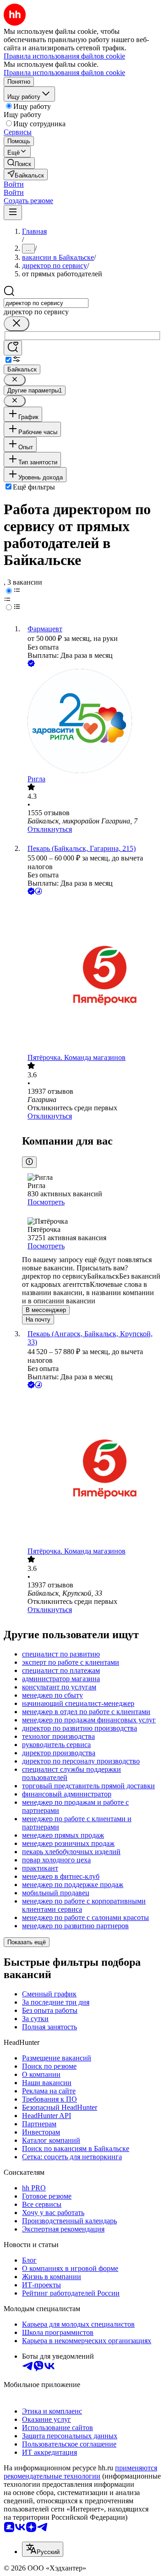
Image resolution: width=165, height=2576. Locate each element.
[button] (14, 184)
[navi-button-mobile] (13, 212)
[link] (19, 163)
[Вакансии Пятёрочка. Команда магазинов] (92, 975)
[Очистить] (16, 324)
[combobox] (46, 303)
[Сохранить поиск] (13, 348)
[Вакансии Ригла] (92, 722)
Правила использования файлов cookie (64, 73)
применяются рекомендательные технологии (80, 2472)
